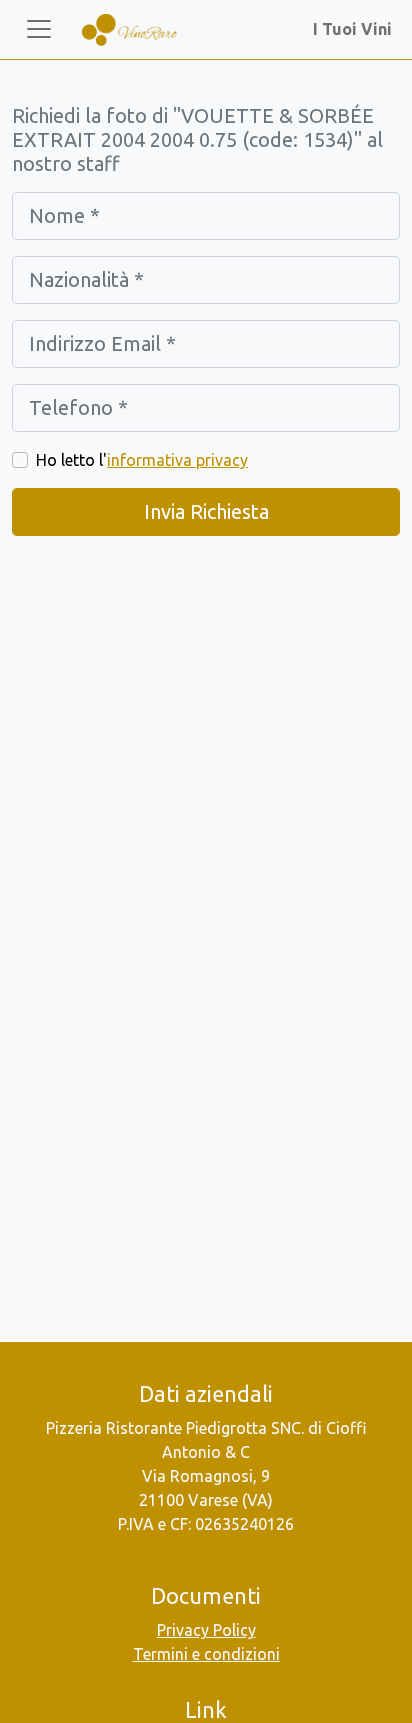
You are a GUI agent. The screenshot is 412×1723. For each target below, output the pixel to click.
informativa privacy (177, 460)
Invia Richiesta (206, 511)
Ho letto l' (142, 460)
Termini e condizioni (206, 1654)
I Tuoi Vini (356, 29)
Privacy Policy (206, 1630)
